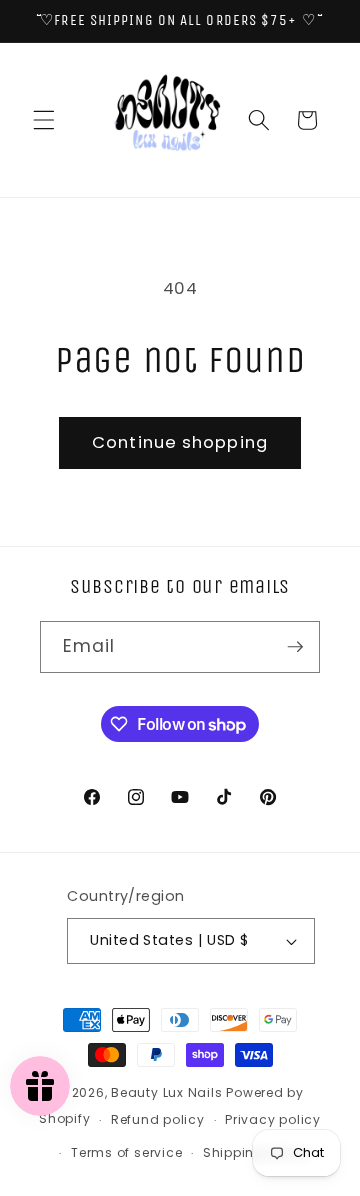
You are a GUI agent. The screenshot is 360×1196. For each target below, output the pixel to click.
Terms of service (126, 1152)
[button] (44, 120)
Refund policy (158, 1119)
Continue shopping (180, 442)
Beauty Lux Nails (168, 1092)
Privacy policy (273, 1119)
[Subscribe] (295, 647)
